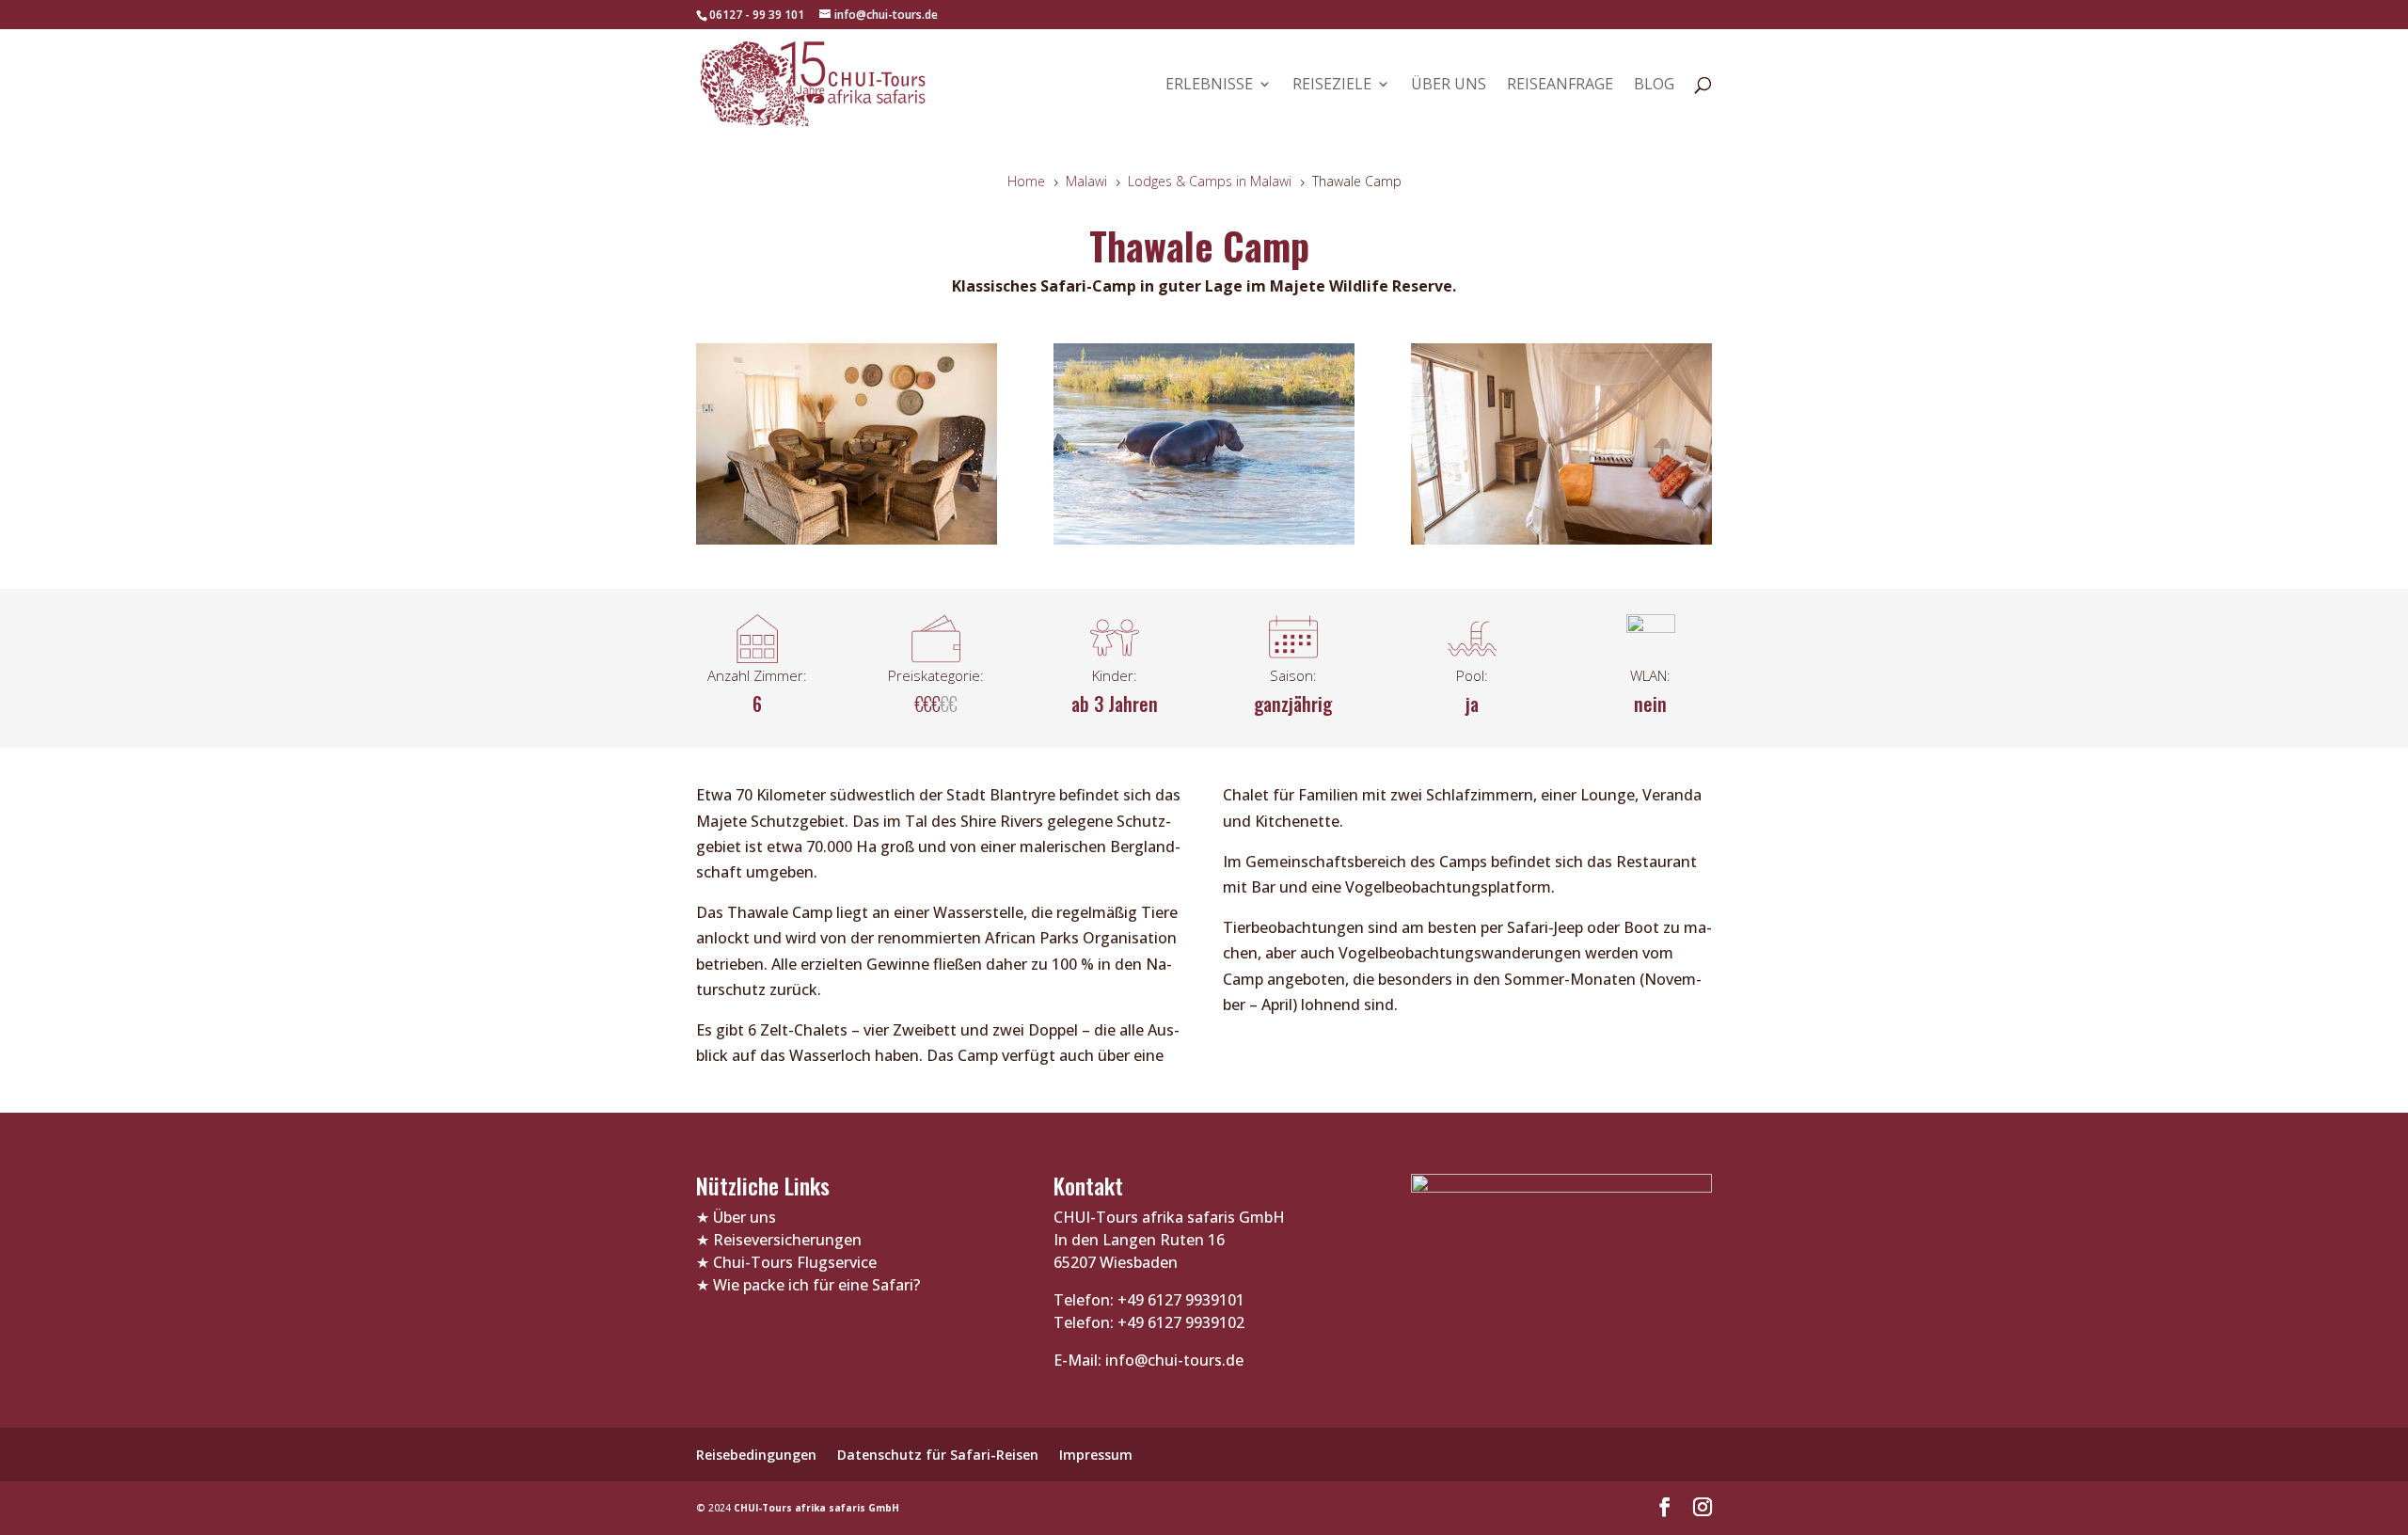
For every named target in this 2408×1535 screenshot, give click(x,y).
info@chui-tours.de (1172, 1360)
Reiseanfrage (1560, 86)
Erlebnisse (1209, 86)
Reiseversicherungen (787, 1240)
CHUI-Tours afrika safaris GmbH (816, 1508)
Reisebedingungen (756, 1455)
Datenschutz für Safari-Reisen (938, 1455)
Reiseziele (1332, 86)
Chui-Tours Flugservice (795, 1262)
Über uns (1449, 86)
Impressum (1096, 1455)
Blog (1654, 86)
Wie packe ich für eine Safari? (816, 1285)
